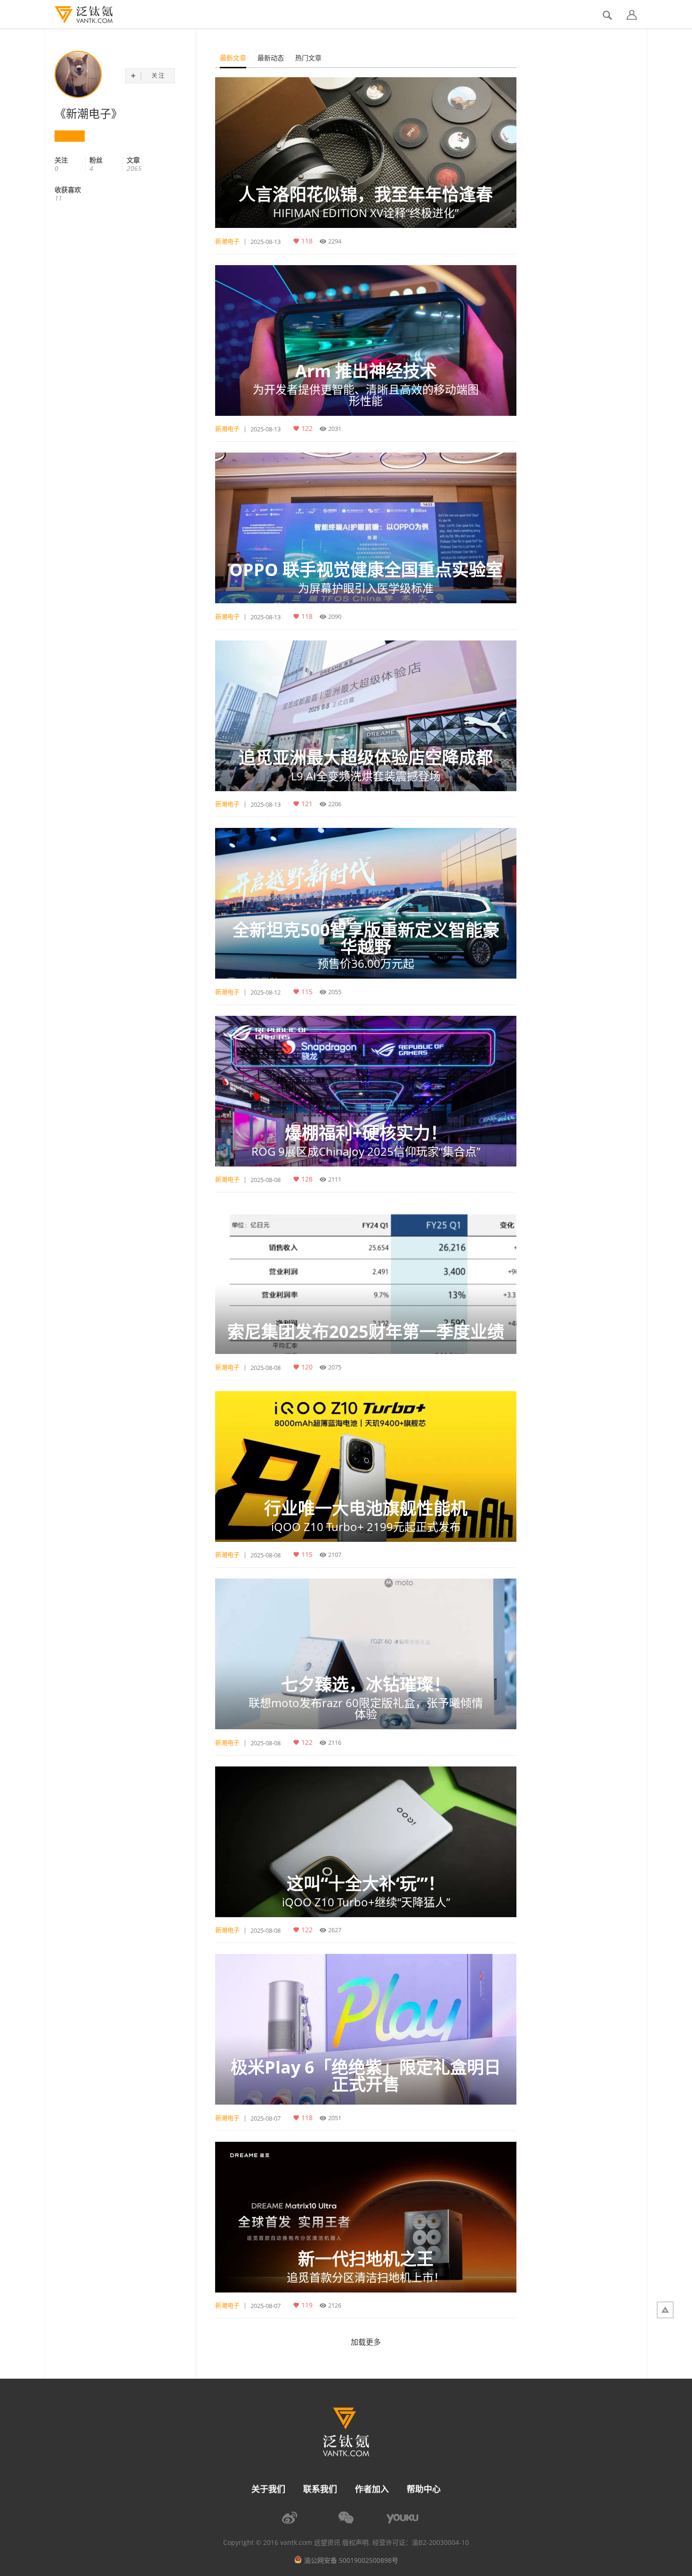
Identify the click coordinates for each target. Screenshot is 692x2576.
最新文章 (233, 58)
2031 (335, 429)
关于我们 (268, 2489)
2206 (335, 804)
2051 (335, 2118)
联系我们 (320, 2489)
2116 (335, 1742)
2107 (335, 1555)
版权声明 (355, 2543)
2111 (335, 1179)
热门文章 (308, 58)
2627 (335, 1930)
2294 (335, 241)
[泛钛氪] (79, 15)
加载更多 (366, 2342)
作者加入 (372, 2489)
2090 (335, 616)
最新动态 (271, 58)
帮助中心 (424, 2489)
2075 (335, 1367)
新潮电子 (227, 241)
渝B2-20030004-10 (440, 2543)
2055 (335, 992)
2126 (335, 2305)
